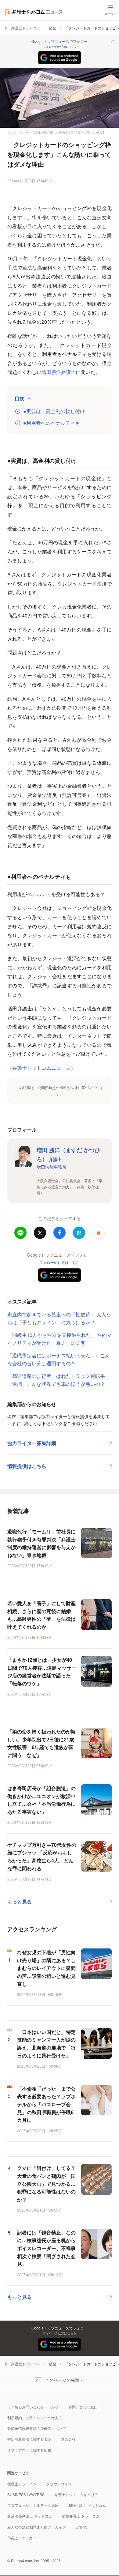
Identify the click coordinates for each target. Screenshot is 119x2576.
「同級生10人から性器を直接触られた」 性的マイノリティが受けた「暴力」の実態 (60, 1339)
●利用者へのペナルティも (52, 423)
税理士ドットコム (22, 2484)
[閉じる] (113, 41)
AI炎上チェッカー (22, 2538)
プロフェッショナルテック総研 (33, 2505)
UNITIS (82, 2527)
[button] (99, 1233)
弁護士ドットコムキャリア (76, 2494)
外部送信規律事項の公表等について (37, 2428)
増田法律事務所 (52, 1167)
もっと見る (20, 1901)
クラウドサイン (59, 2484)
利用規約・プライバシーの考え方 (35, 2418)
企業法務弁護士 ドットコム (30, 2516)
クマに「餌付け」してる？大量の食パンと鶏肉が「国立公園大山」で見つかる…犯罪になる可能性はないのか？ (46, 2184)
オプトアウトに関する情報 (29, 2450)
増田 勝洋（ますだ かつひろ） (68, 1154)
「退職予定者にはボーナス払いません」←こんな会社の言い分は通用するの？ (59, 1359)
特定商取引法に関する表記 (29, 2439)
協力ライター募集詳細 (32, 1443)
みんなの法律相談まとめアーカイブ (37, 2527)
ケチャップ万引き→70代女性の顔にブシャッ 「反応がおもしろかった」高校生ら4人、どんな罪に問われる (42, 1857)
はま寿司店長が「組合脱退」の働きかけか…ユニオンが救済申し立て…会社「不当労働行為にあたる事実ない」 (41, 1800)
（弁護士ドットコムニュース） (41, 1068)
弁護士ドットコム (26, 28)
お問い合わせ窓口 (83, 2407)
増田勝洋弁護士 (59, 372)
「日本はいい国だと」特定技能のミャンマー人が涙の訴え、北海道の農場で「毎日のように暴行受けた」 (46, 2044)
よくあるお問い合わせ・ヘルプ (33, 2407)
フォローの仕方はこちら (60, 47)
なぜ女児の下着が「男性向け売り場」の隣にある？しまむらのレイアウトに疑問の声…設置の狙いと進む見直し (46, 1968)
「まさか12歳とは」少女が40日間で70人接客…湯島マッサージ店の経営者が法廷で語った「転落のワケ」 (42, 1672)
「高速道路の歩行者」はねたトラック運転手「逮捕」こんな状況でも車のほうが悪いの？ (56, 1380)
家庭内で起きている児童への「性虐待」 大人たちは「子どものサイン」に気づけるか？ (59, 1318)
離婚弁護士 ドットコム (81, 2516)
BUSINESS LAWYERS (26, 2494)
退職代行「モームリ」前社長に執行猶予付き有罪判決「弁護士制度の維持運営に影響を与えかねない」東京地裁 (41, 1543)
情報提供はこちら (27, 1466)
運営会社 (68, 2439)
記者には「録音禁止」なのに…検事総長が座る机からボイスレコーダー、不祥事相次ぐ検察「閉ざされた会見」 (46, 2248)
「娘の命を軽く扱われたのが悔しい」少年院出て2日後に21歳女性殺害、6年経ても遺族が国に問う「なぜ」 (41, 1743)
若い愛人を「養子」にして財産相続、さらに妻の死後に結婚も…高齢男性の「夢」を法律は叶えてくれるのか (41, 1615)
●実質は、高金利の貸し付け (54, 411)
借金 (52, 28)
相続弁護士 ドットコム (87, 2505)
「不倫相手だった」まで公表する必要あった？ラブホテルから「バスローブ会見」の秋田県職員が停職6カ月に (46, 2104)
